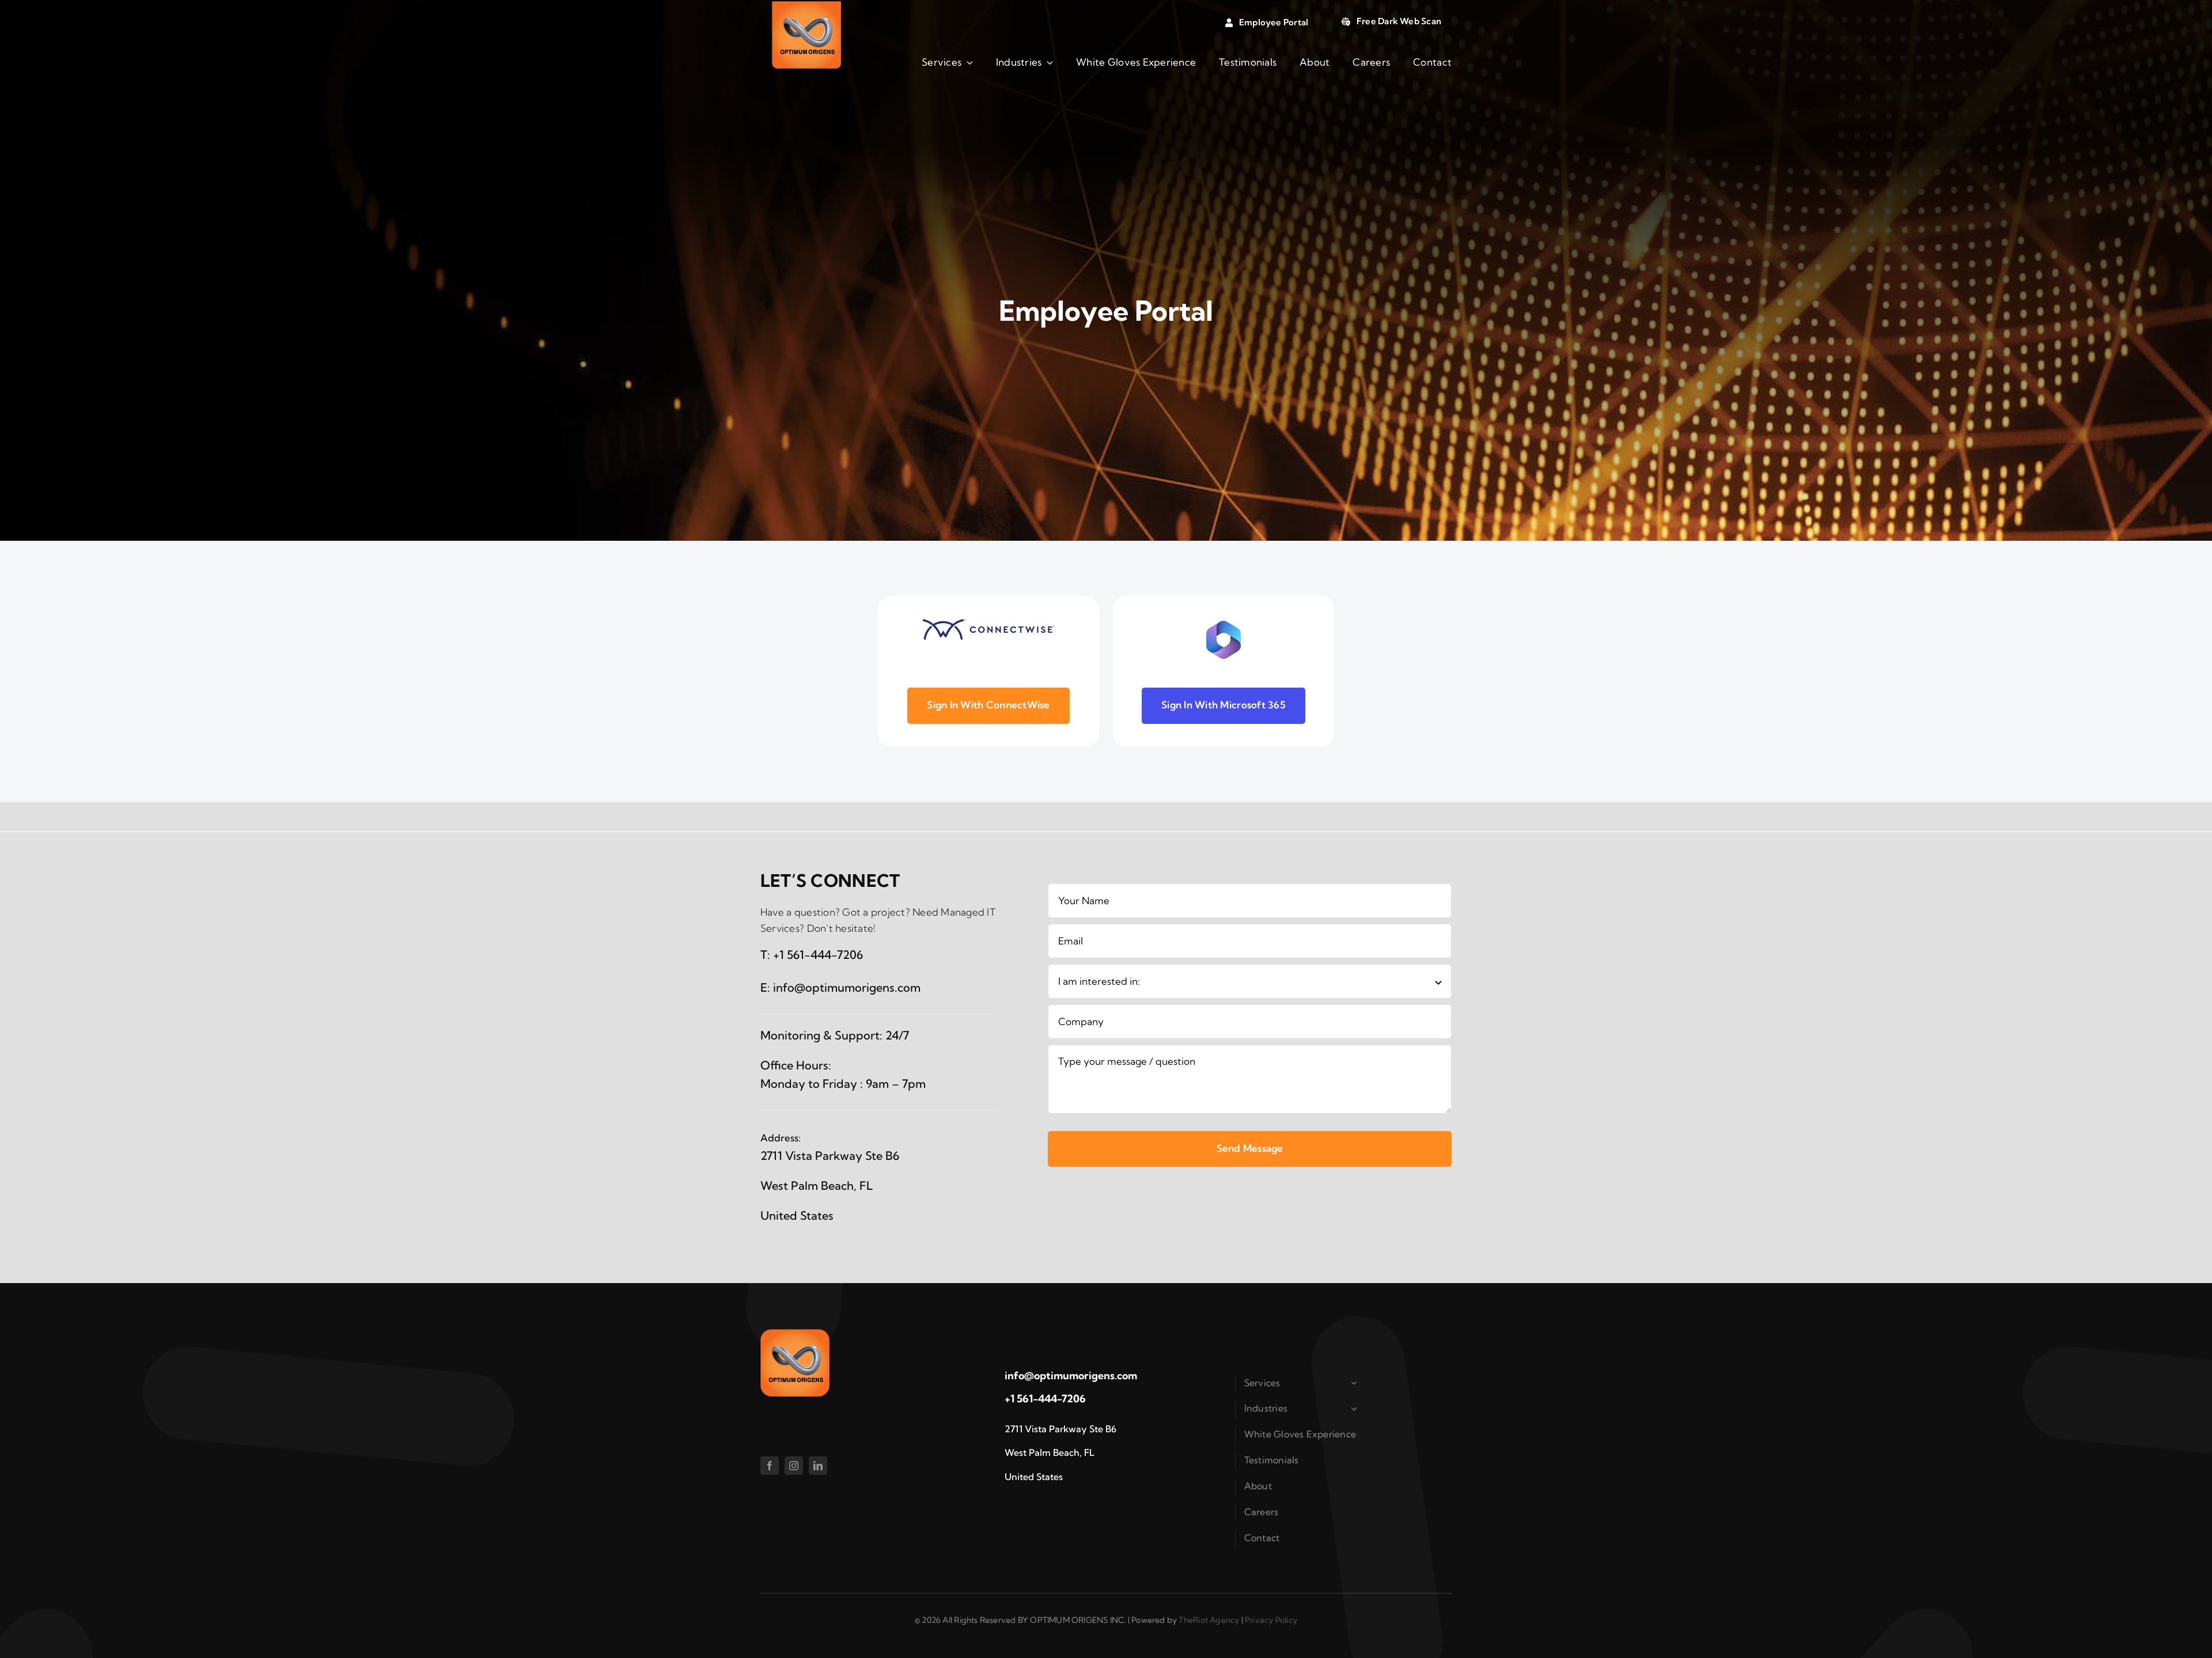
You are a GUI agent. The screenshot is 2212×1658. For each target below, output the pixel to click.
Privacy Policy (1271, 1620)
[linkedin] (818, 1466)
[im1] (806, 6)
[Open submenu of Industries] (1356, 1409)
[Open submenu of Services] (1356, 1383)
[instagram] (794, 1466)
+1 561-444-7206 (818, 955)
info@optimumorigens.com (847, 987)
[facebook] (770, 1466)
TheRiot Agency (1209, 1620)
